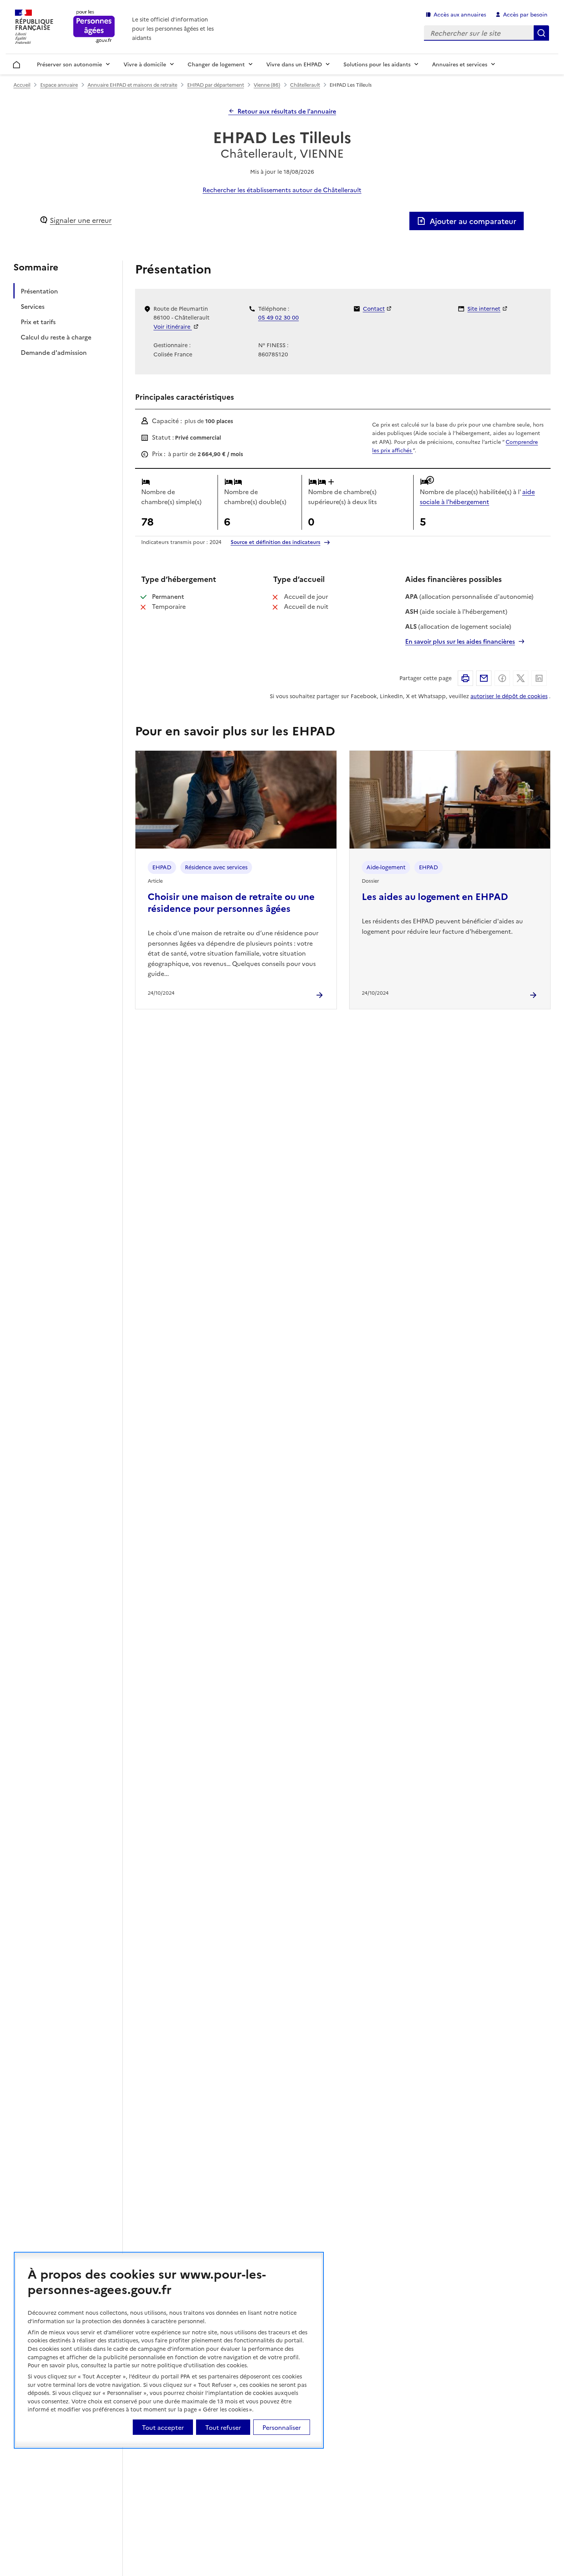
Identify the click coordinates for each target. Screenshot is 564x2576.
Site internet (484, 308)
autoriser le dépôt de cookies (509, 696)
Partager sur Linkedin (539, 678)
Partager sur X (521, 678)
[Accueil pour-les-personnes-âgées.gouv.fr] (94, 27)
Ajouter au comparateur (473, 221)
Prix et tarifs (38, 321)
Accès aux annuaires (460, 14)
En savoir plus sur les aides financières (460, 641)
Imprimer (465, 678)
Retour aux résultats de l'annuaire (287, 111)
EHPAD (162, 867)
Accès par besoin (525, 14)
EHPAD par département (216, 85)
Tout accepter (163, 2427)
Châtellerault (305, 85)
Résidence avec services (216, 867)
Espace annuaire (59, 85)
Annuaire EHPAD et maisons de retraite (132, 85)
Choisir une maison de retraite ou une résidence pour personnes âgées (231, 902)
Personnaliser (282, 2427)
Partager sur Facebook (502, 678)
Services (33, 306)
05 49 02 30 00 (279, 317)
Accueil (17, 63)
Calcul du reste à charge (56, 337)
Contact (374, 308)
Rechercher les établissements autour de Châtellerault (282, 190)
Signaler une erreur (81, 220)
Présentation (39, 291)
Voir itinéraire (173, 326)
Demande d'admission (54, 352)
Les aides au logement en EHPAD (435, 896)
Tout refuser (223, 2427)
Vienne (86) (267, 85)
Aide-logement (386, 867)
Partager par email (484, 678)
